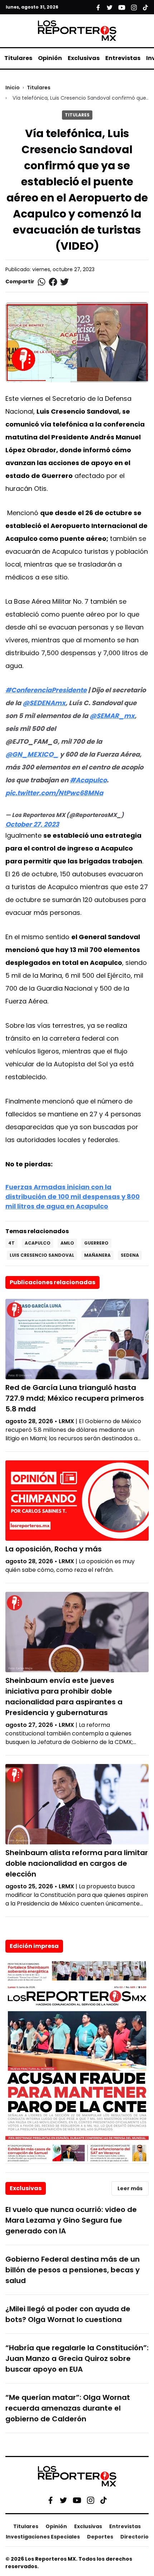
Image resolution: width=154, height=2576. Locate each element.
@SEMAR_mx (112, 716)
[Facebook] (50, 2500)
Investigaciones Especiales (43, 2537)
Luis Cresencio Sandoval (42, 1255)
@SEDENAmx (44, 703)
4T (11, 1243)
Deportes (100, 2537)
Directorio (134, 2537)
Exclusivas (84, 58)
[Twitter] (63, 2500)
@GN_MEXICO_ (32, 754)
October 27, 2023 (32, 824)
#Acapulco (88, 780)
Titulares (18, 58)
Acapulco (38, 1243)
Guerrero (96, 1243)
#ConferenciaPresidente (46, 690)
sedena (130, 1255)
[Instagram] (91, 2500)
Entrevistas (123, 58)
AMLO (67, 1243)
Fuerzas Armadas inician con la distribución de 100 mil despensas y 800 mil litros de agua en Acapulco (73, 1197)
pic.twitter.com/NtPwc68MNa (54, 793)
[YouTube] (77, 2500)
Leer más (130, 2188)
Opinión (50, 58)
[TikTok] (104, 2500)
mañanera (97, 1255)
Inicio (13, 88)
